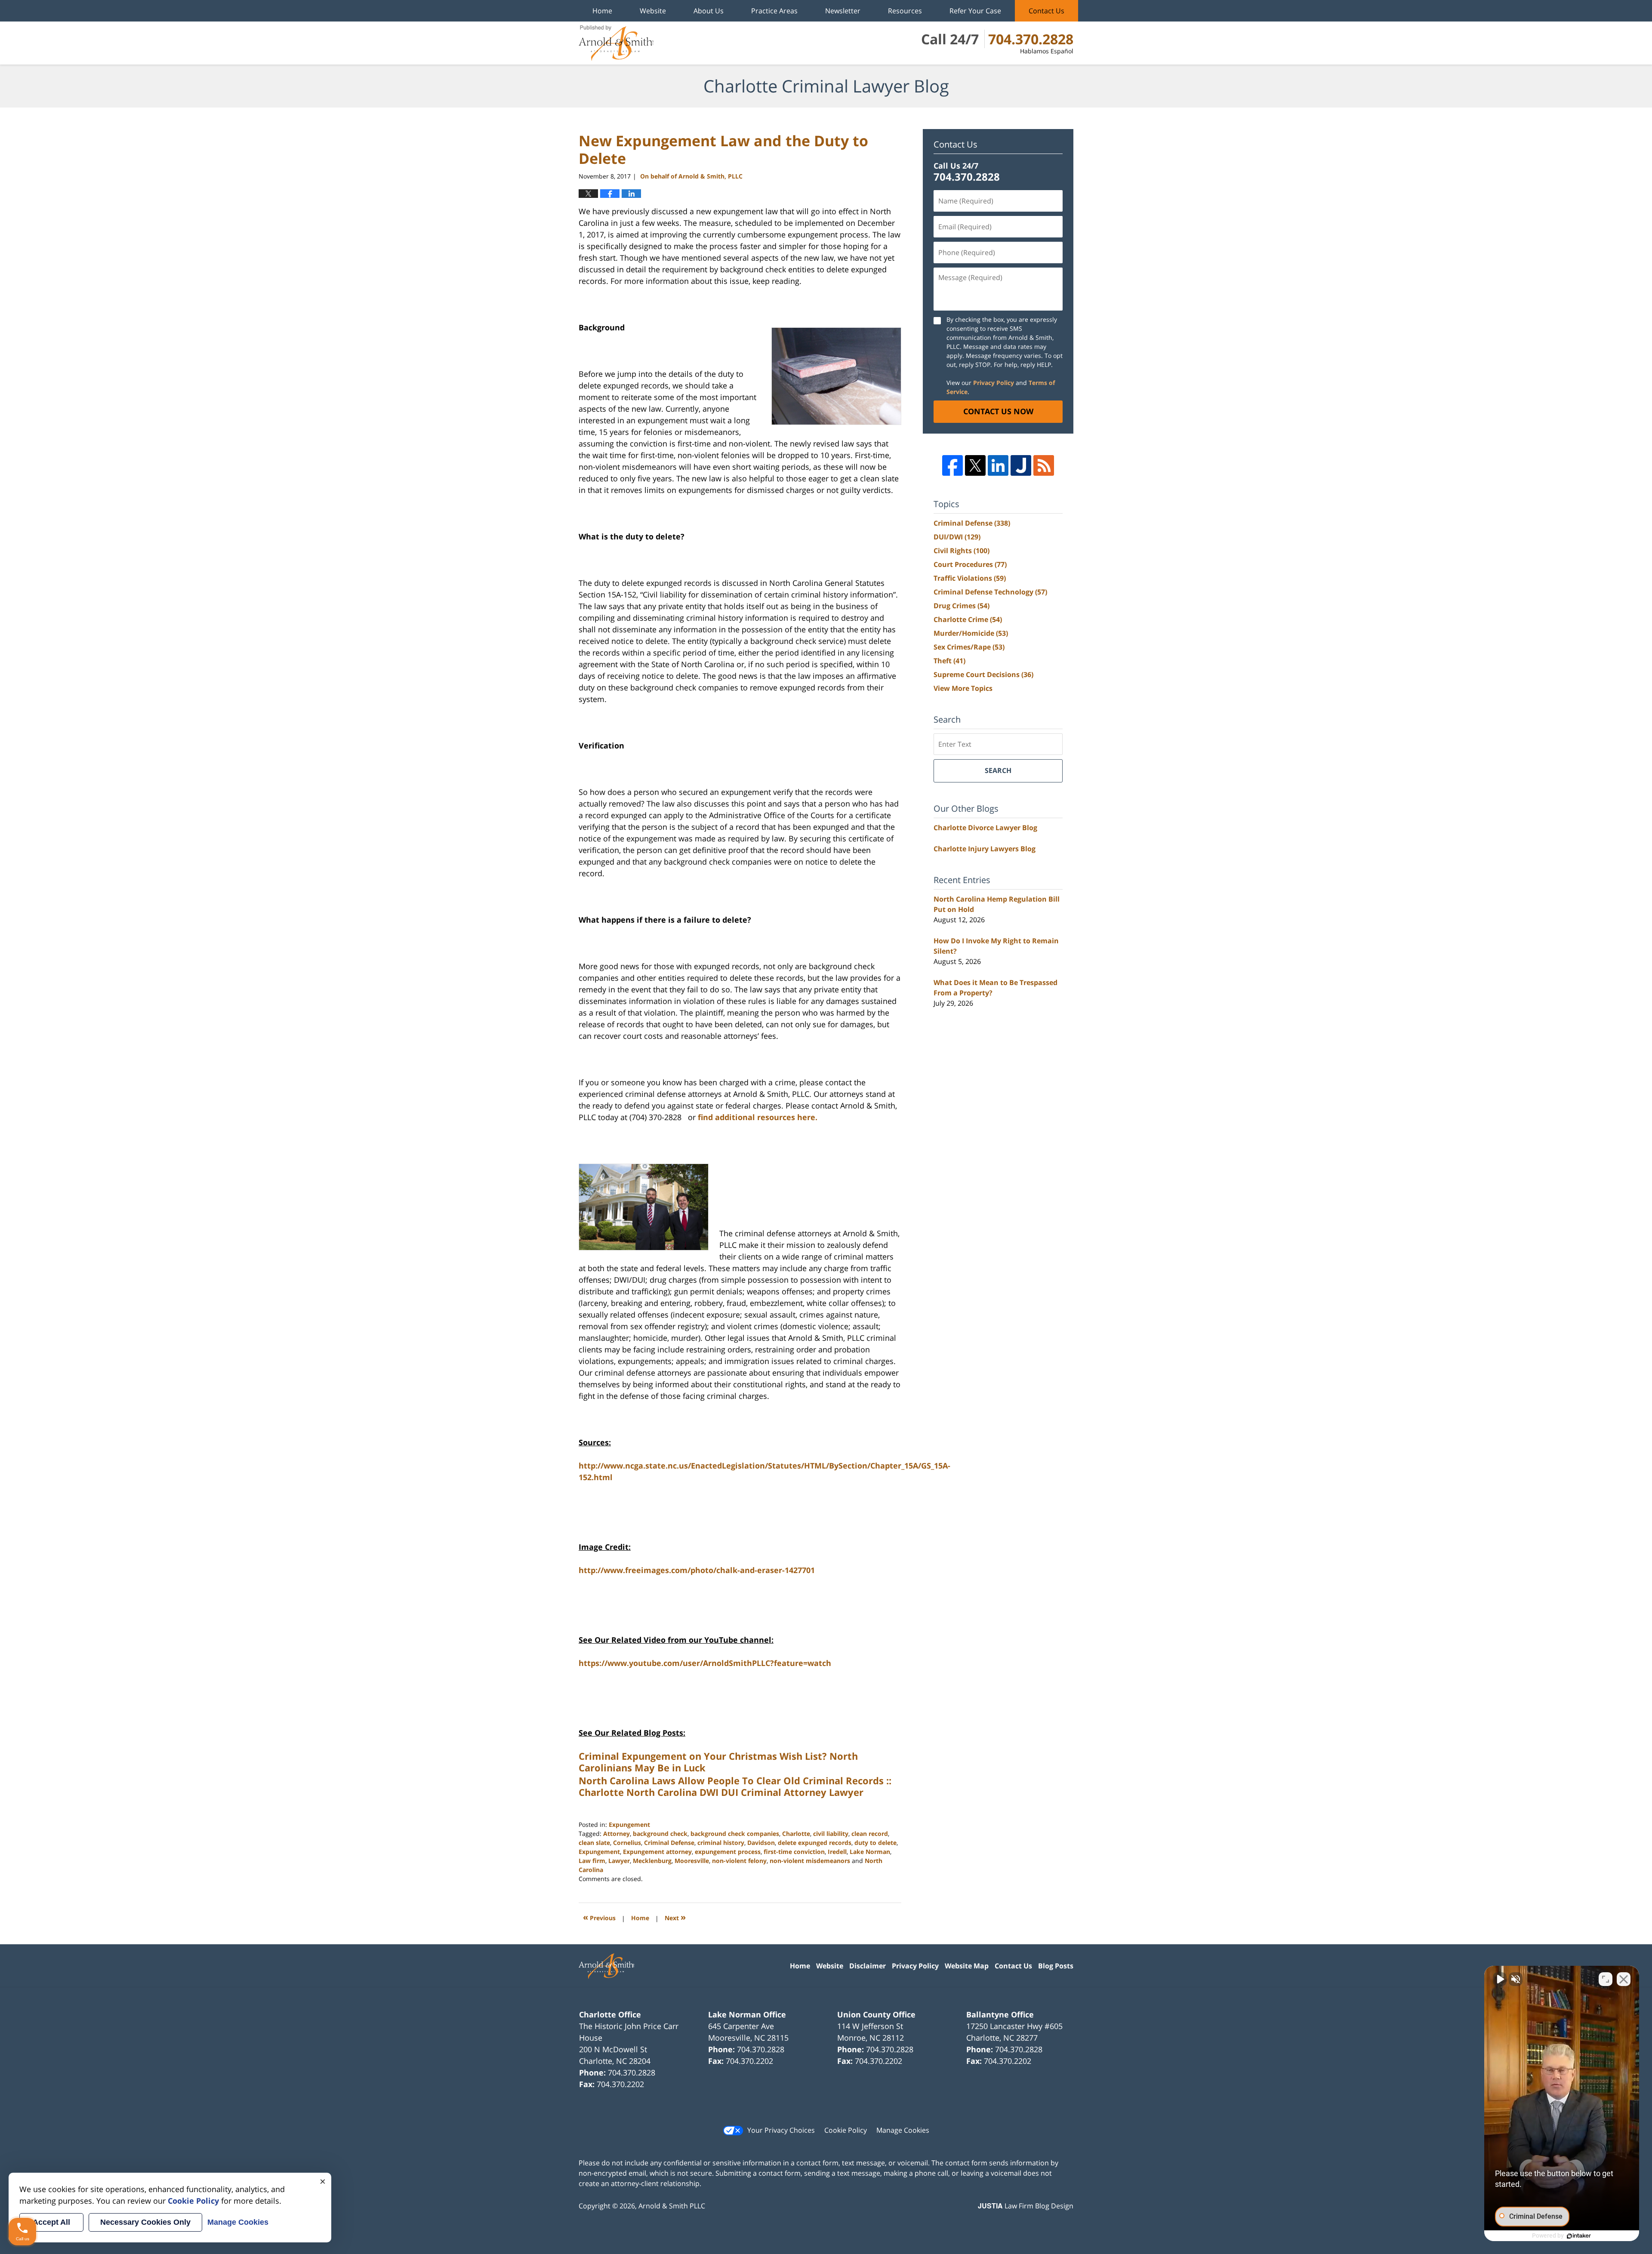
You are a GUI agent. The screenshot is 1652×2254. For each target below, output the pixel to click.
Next (675, 1917)
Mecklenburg (652, 1861)
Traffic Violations (970, 578)
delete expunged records (815, 1843)
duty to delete (875, 1843)
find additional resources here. (758, 1117)
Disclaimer (868, 1966)
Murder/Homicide (971, 633)
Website (653, 11)
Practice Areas (774, 11)
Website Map (967, 1966)
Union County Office (876, 2014)
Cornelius (627, 1843)
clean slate (594, 1843)
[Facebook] (952, 465)
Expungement (629, 1824)
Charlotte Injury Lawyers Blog (985, 849)
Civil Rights (962, 551)
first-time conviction (794, 1852)
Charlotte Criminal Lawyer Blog (616, 43)
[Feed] (1044, 465)
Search (998, 770)
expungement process (728, 1852)
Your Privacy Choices (781, 2130)
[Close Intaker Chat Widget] (1624, 1979)
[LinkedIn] (998, 465)
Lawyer (619, 1861)
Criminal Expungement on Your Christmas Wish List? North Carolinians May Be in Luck (718, 1761)
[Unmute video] (1500, 1979)
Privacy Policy (994, 383)
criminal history (721, 1843)
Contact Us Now (998, 411)
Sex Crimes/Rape (969, 647)
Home (602, 11)
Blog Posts (1056, 1966)
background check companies (735, 1834)
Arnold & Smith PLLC (672, 2206)
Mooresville (692, 1861)
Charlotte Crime (968, 619)
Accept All (51, 2222)
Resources (905, 11)
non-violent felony (739, 1861)
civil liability (831, 1834)
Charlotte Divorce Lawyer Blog (985, 828)
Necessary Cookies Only (145, 2222)
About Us (709, 11)
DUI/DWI (957, 537)
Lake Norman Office (747, 2014)
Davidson (761, 1843)
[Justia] (1021, 465)
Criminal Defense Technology (990, 592)
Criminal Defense (669, 1843)
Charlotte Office (610, 2014)
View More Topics (963, 688)
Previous (599, 1917)
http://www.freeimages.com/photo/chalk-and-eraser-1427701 (697, 1570)
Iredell (837, 1852)
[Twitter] (975, 465)
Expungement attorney (657, 1852)
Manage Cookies (903, 2130)
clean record (870, 1834)
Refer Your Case (975, 11)
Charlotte (796, 1834)
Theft (949, 661)
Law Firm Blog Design (1026, 2206)
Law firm (592, 1861)
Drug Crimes (962, 606)
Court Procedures (970, 564)
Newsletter (843, 11)
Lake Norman (870, 1852)
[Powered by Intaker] (1579, 2236)
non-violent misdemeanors (810, 1861)
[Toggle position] (1606, 1979)
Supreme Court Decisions (983, 674)
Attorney (616, 1834)
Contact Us (1046, 11)
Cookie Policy (846, 2130)
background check (660, 1834)
